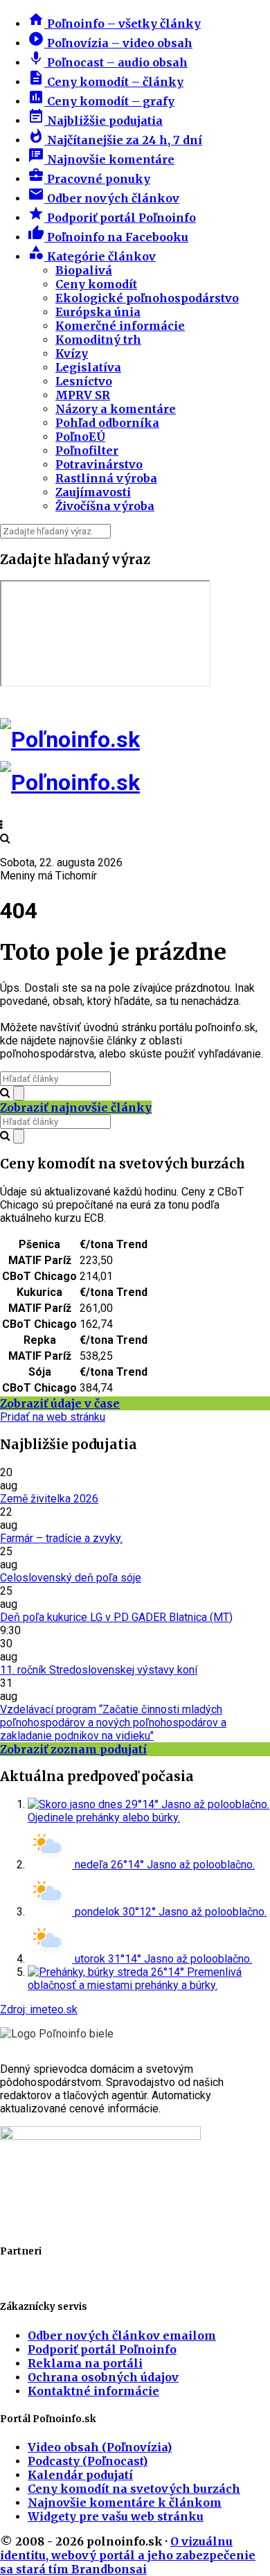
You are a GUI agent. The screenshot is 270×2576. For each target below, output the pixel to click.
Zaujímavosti (93, 492)
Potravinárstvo (99, 464)
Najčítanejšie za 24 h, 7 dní (115, 140)
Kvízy (72, 353)
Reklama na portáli (85, 2363)
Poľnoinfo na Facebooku (108, 237)
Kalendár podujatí (80, 2475)
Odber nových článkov (103, 198)
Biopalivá (84, 270)
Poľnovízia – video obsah (110, 43)
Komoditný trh (98, 340)
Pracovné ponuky (89, 179)
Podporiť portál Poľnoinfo (112, 218)
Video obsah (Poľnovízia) (100, 2447)
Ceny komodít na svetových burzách (134, 2489)
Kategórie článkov (92, 256)
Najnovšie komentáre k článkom (125, 2503)
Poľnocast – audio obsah (108, 62)
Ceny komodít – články (106, 82)
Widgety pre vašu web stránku (116, 2516)
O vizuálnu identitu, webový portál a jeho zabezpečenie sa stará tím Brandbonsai (128, 2555)
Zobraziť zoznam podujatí (73, 1749)
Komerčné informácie (120, 326)
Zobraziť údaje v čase (60, 1403)
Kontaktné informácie (93, 2391)
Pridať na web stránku (53, 1417)
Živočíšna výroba (105, 506)
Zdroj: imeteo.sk (39, 2009)
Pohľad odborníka (107, 423)
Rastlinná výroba (106, 478)
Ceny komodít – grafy (101, 101)
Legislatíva (88, 367)
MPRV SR (83, 395)
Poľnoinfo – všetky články (114, 24)
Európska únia (98, 312)
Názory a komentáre (116, 409)
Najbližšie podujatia (95, 121)
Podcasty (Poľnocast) (88, 2461)
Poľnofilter (87, 450)
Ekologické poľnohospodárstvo (147, 298)
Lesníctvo (84, 381)
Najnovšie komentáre (101, 159)
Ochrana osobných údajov (103, 2377)
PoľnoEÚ (80, 437)
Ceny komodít (96, 284)
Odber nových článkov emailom (122, 2336)
